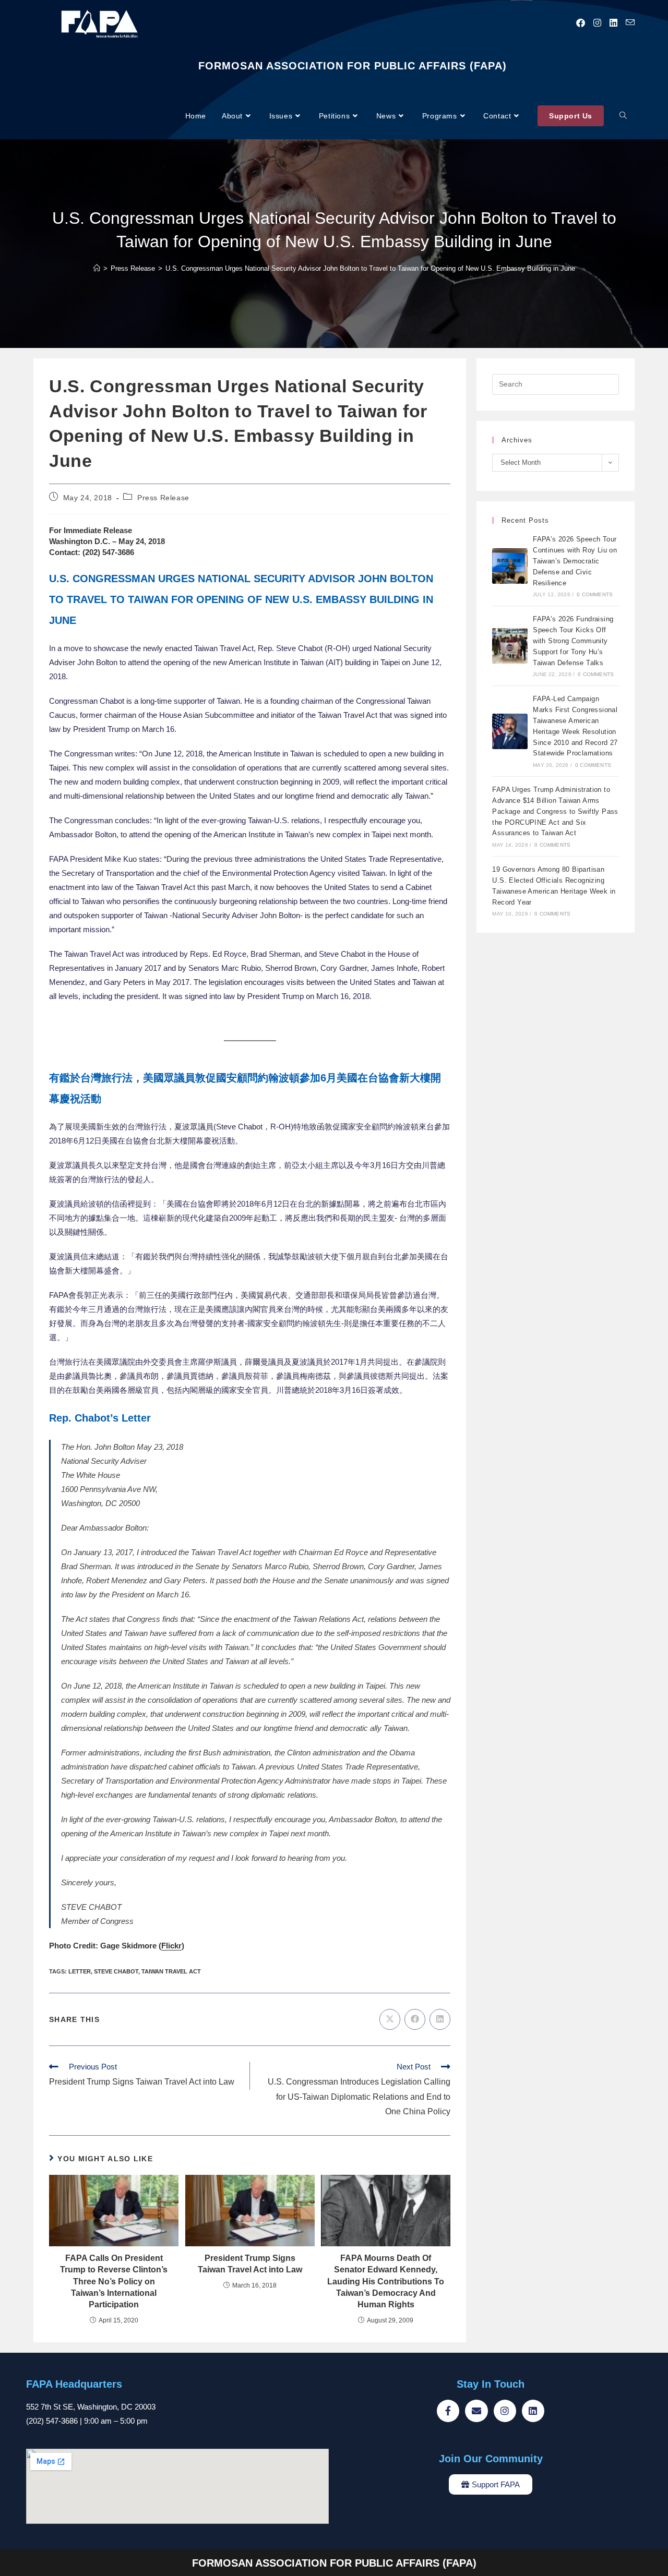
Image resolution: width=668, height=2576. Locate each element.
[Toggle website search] (623, 116)
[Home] (97, 268)
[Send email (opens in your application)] (630, 23)
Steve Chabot (116, 1971)
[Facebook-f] (448, 2411)
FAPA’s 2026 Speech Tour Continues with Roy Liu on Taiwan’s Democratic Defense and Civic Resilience (575, 561)
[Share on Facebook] (415, 2019)
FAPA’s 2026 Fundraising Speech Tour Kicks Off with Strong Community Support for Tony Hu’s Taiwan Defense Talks (573, 641)
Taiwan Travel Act (171, 1971)
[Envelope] (476, 2411)
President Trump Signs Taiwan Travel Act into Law (250, 2264)
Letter (80, 1971)
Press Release (163, 498)
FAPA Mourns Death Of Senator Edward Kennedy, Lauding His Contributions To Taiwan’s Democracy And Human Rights (386, 2282)
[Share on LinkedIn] (440, 2019)
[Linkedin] (533, 2411)
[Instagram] (505, 2411)
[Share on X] (390, 2019)
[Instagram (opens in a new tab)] (597, 23)
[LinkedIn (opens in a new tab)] (613, 23)
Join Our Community (491, 2459)
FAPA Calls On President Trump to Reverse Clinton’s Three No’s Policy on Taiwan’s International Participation (114, 2282)
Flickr (171, 1946)
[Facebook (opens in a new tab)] (581, 23)
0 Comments (595, 594)
